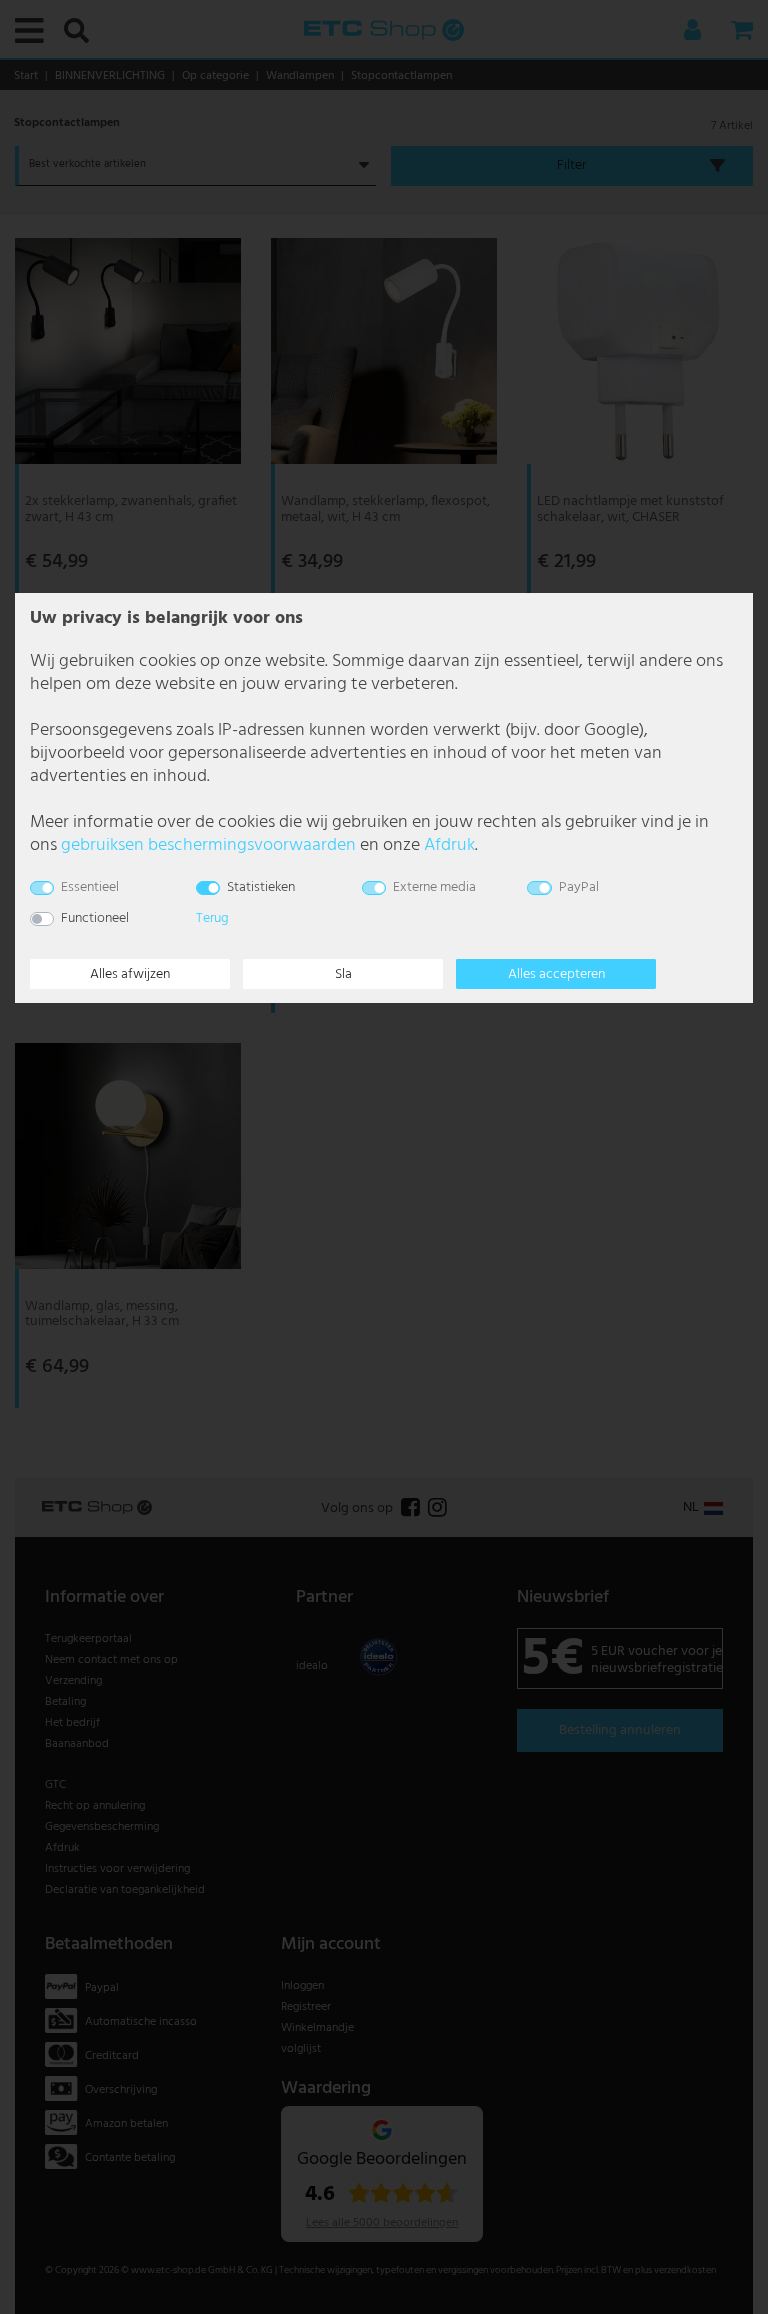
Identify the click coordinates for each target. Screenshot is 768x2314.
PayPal (579, 887)
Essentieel (90, 887)
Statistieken (261, 887)
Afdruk (449, 845)
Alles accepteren (556, 974)
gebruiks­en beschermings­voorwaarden (208, 845)
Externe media (434, 887)
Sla (343, 974)
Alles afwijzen (130, 974)
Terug (212, 918)
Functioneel (95, 918)
